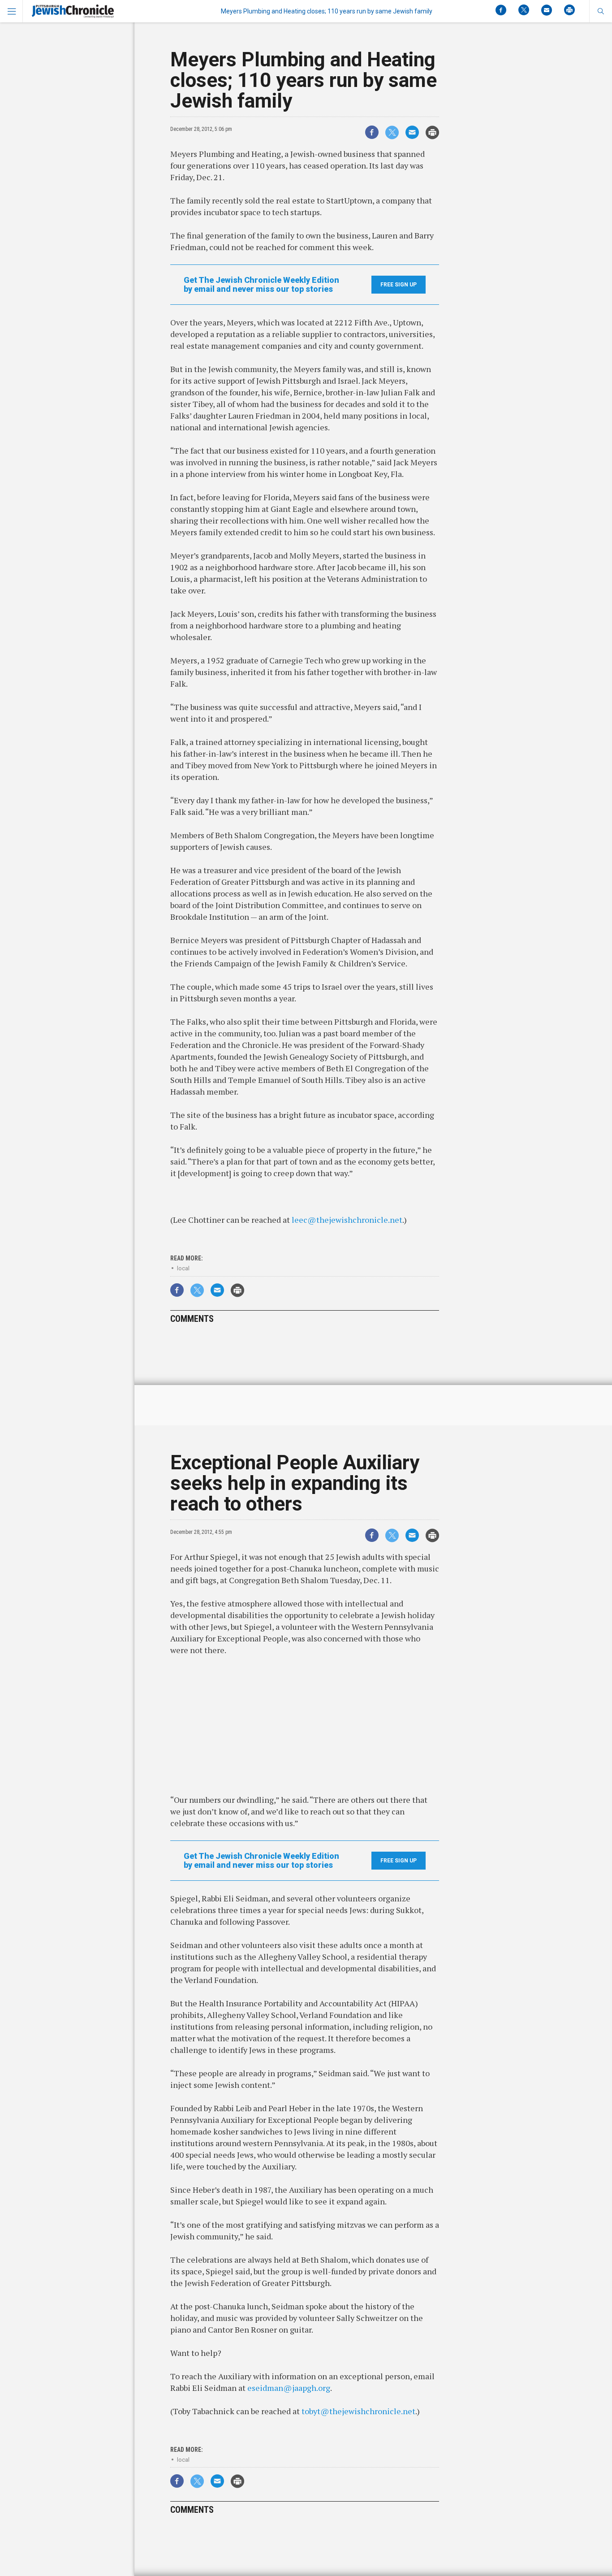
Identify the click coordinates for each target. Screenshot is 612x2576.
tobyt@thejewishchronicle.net (358, 2411)
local (183, 1268)
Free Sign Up (399, 285)
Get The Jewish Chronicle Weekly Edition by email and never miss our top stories (261, 285)
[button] (601, 11)
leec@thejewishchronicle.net (347, 1220)
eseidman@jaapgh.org (289, 2388)
